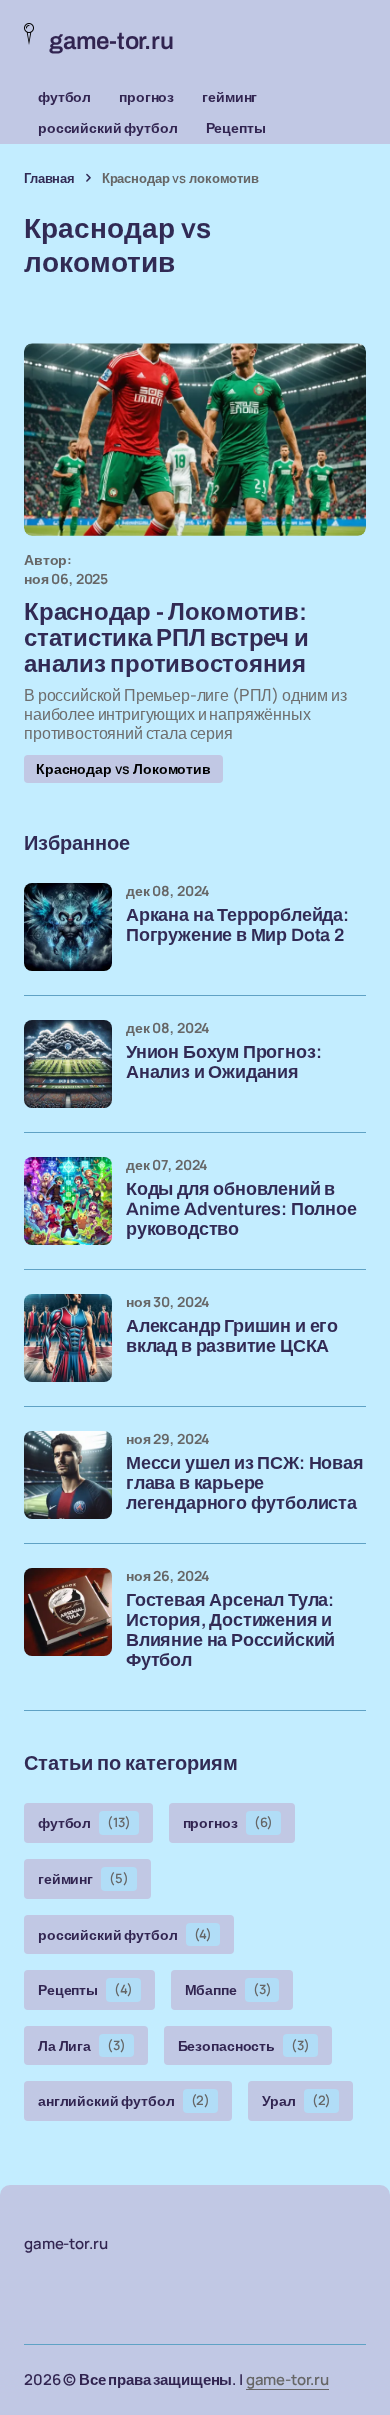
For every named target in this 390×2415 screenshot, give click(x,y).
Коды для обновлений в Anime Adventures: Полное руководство (241, 1209)
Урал (296, 2100)
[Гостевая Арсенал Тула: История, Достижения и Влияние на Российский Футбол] (68, 1612)
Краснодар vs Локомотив (123, 768)
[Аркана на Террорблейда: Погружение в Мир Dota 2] (68, 927)
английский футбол (124, 2100)
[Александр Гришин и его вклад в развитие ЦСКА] (68, 1338)
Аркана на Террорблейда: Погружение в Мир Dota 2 (237, 925)
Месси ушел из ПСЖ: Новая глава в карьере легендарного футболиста (245, 1483)
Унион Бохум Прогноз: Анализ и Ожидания (223, 1062)
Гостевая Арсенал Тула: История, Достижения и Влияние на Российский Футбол (230, 1630)
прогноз (146, 96)
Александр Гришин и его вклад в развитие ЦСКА (232, 1336)
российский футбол (108, 127)
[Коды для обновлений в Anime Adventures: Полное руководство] (68, 1201)
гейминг (229, 96)
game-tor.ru (287, 2379)
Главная (49, 178)
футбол (64, 96)
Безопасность (244, 2045)
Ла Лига (82, 2045)
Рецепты (236, 127)
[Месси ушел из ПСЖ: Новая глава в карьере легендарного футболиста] (68, 1475)
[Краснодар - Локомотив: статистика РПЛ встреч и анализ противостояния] (195, 439)
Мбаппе (228, 1989)
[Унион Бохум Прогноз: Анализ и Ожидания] (68, 1064)
